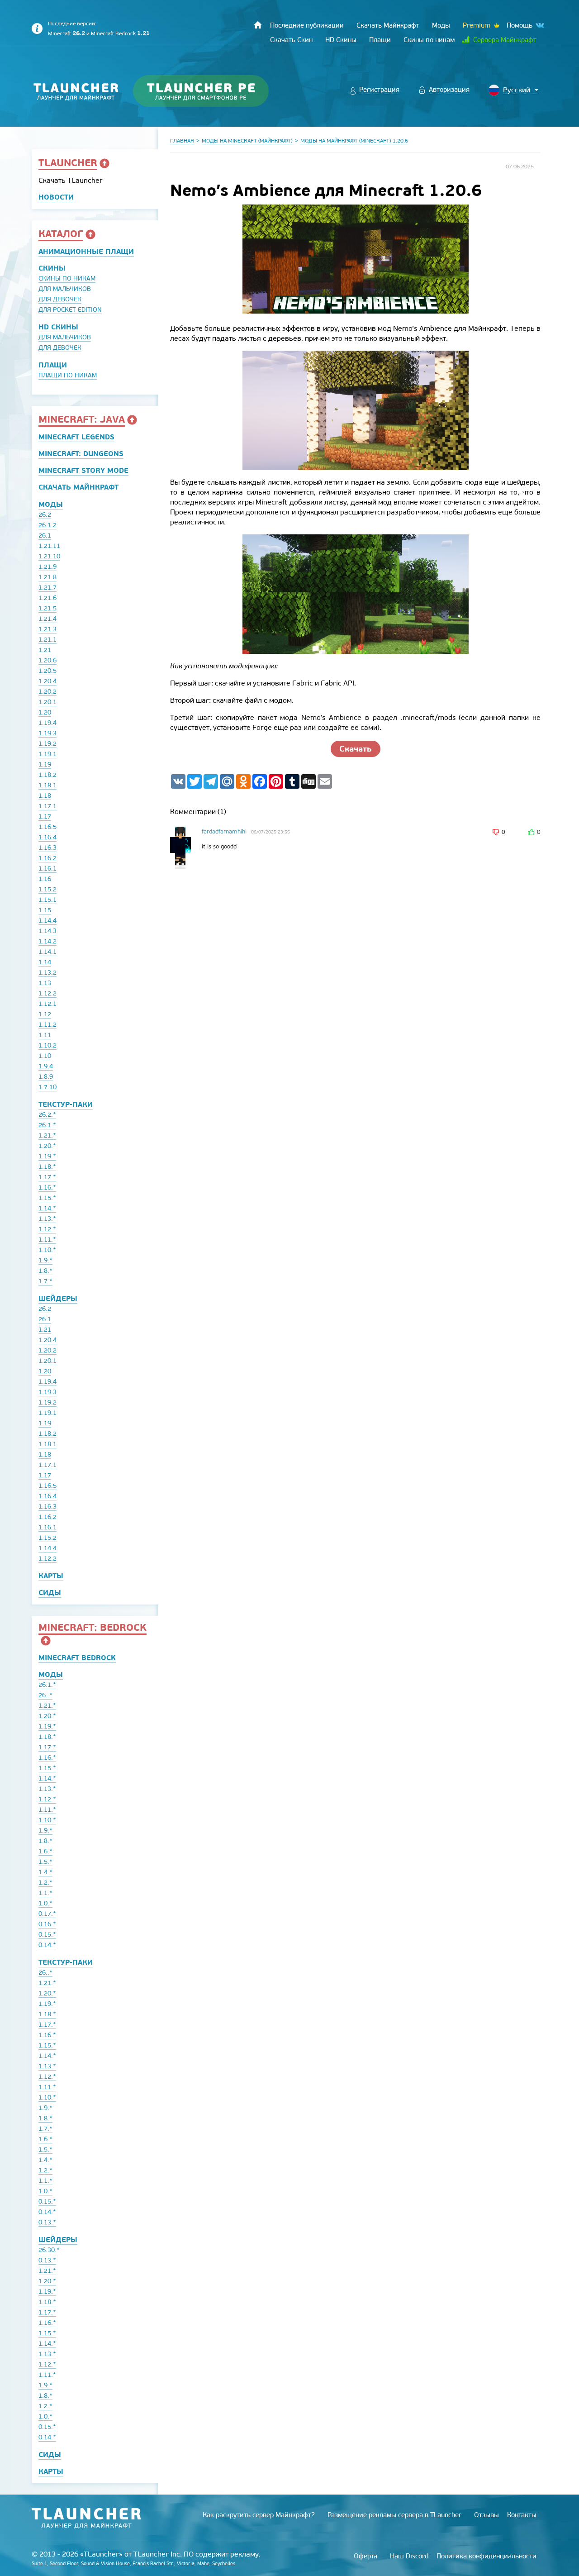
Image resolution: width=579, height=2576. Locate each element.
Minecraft (66, 33)
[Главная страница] (258, 25)
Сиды (50, 1593)
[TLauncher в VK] (539, 26)
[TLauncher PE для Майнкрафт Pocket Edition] (210, 91)
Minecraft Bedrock (120, 33)
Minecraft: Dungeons (81, 454)
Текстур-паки (66, 1104)
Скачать (356, 749)
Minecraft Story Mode (83, 470)
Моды (51, 504)
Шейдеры (58, 1298)
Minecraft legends (76, 437)
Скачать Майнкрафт (78, 487)
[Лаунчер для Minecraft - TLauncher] (76, 91)
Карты (51, 1576)
